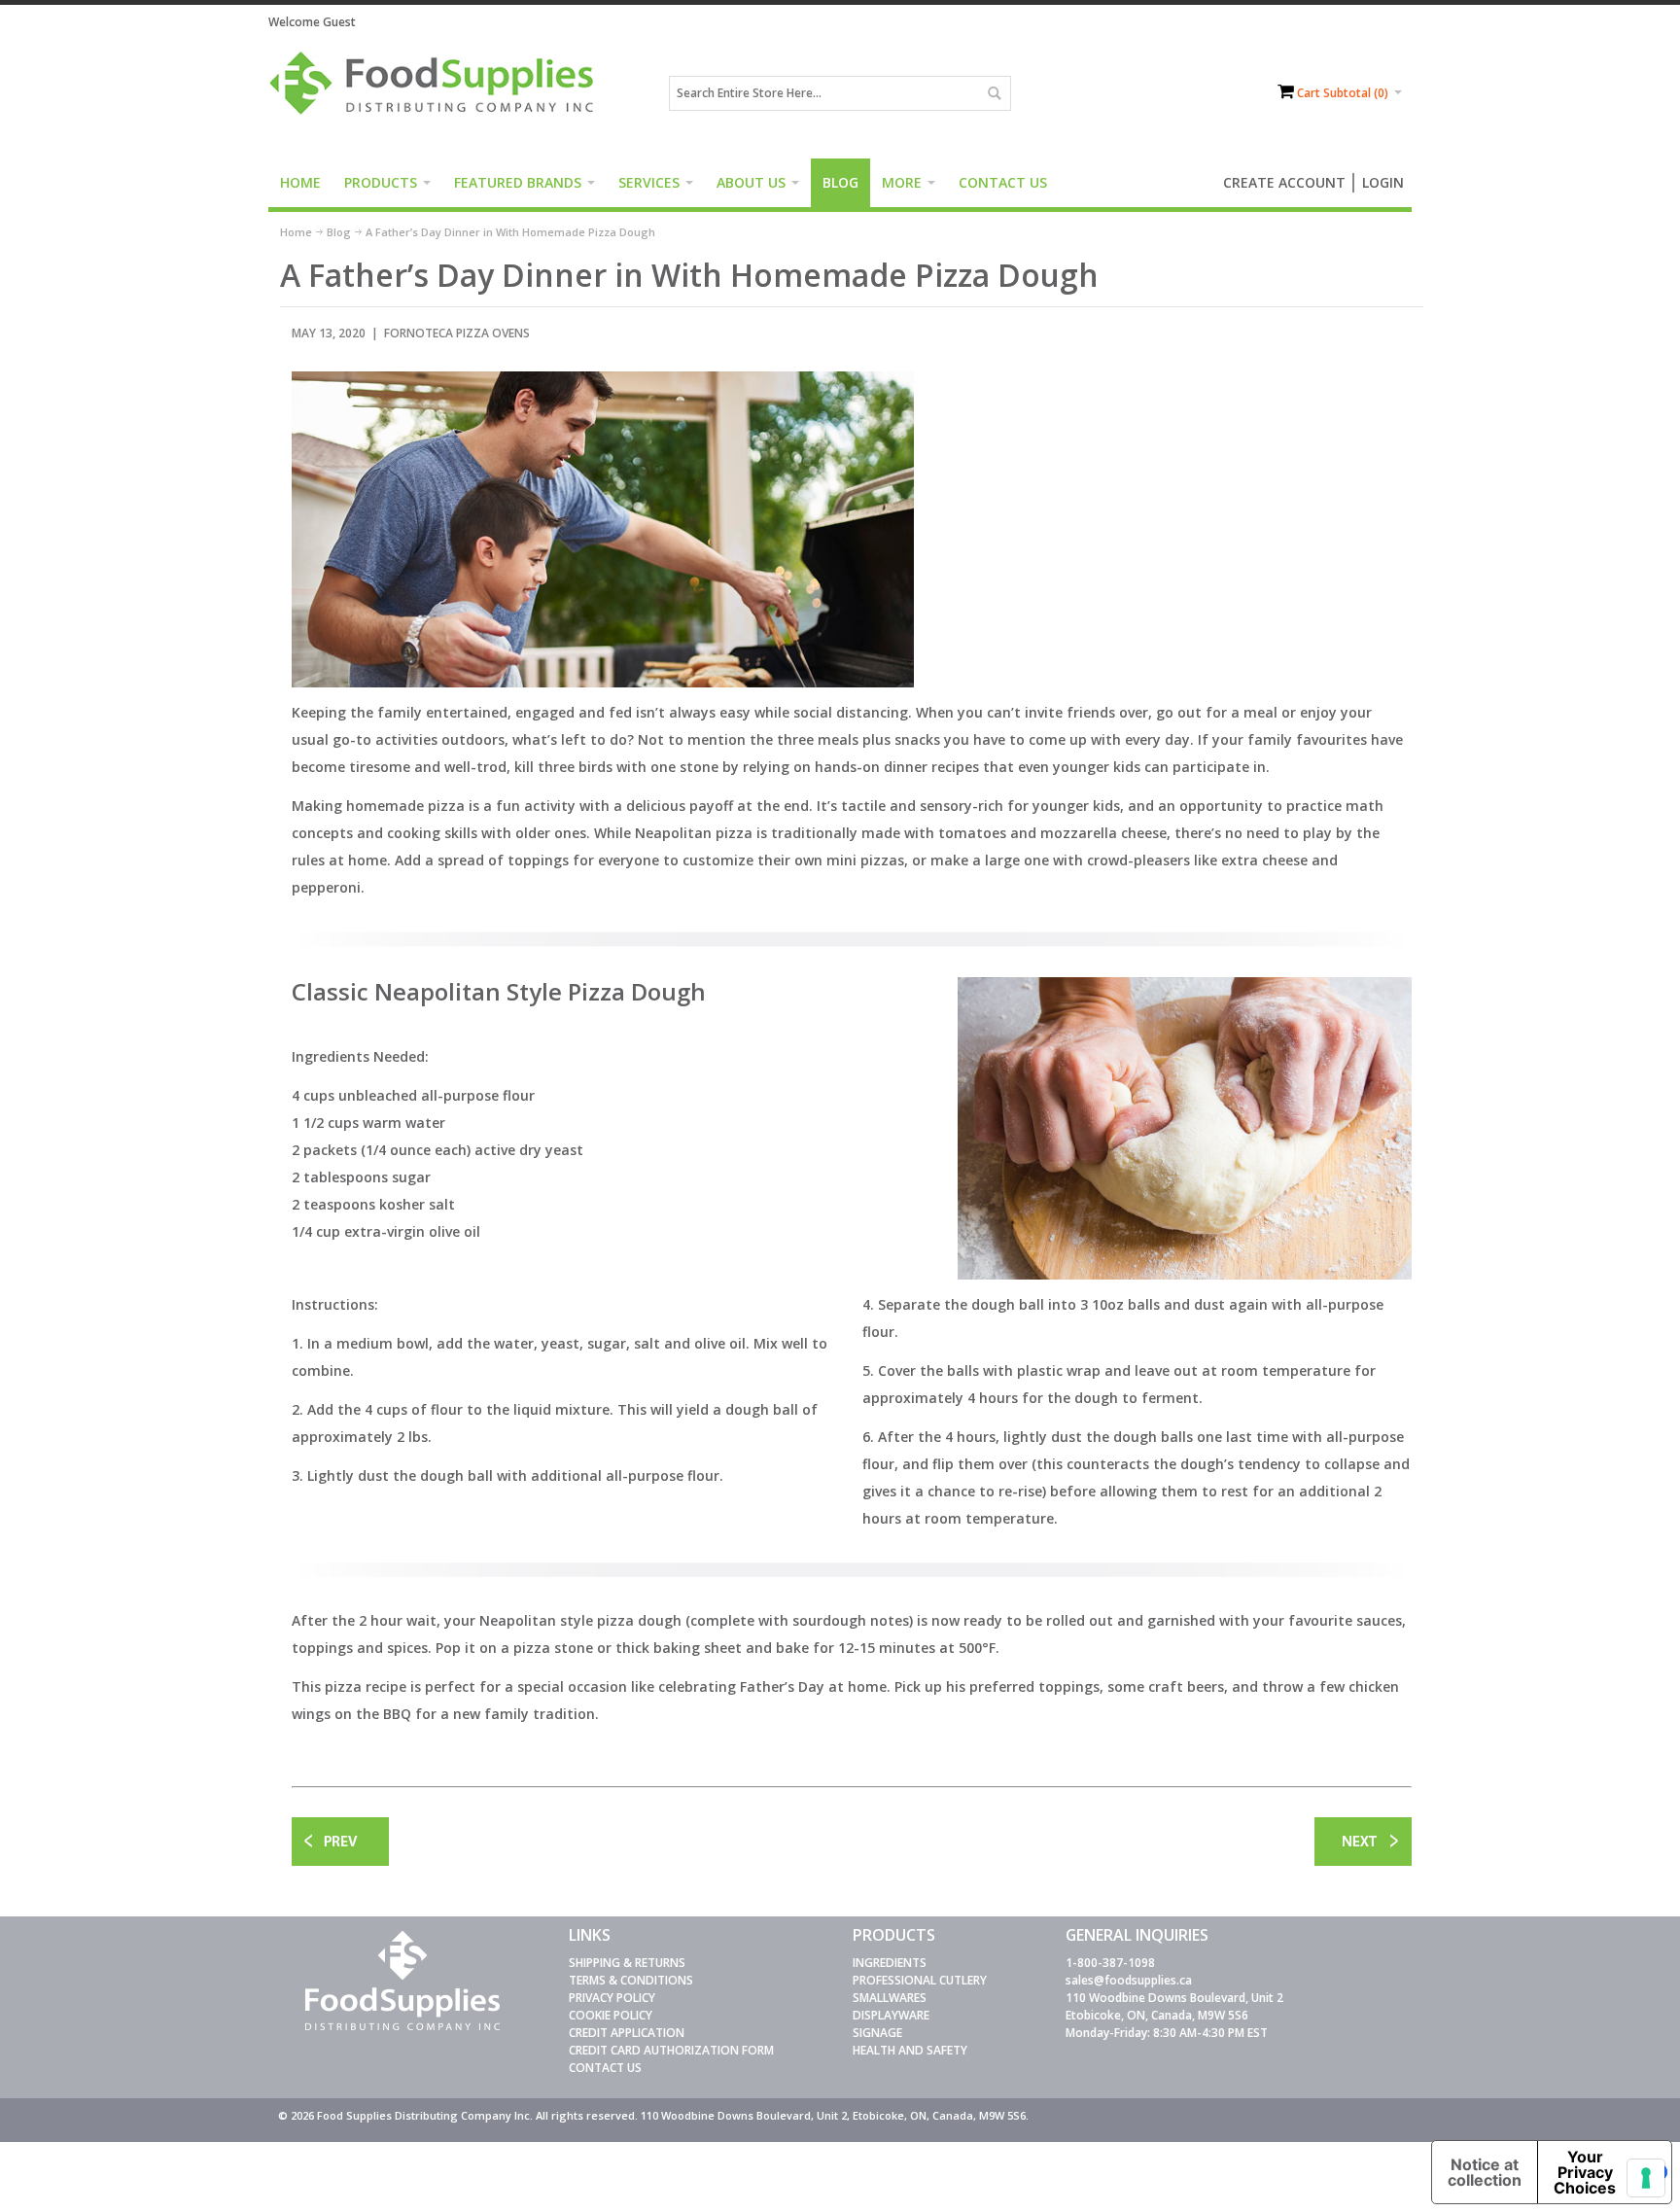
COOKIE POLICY (611, 2015)
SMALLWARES (890, 1998)
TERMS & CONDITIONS (631, 1980)
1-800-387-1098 (1110, 1963)
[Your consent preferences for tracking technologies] (1646, 2178)
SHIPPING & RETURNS (627, 1963)
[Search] (994, 93)
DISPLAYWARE (891, 2015)
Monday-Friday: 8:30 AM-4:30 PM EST (1167, 2033)
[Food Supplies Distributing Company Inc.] (438, 93)
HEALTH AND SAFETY (910, 2050)
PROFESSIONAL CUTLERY (920, 1980)
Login (1383, 182)
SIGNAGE (877, 2033)
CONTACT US (605, 2068)
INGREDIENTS (890, 1963)
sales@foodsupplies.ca (1129, 1980)
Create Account (1284, 182)
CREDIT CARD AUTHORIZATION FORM (671, 2050)
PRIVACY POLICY (612, 1998)
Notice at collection (1485, 2172)
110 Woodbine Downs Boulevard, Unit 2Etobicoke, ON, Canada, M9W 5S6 (1174, 2006)
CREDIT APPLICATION (627, 2033)
